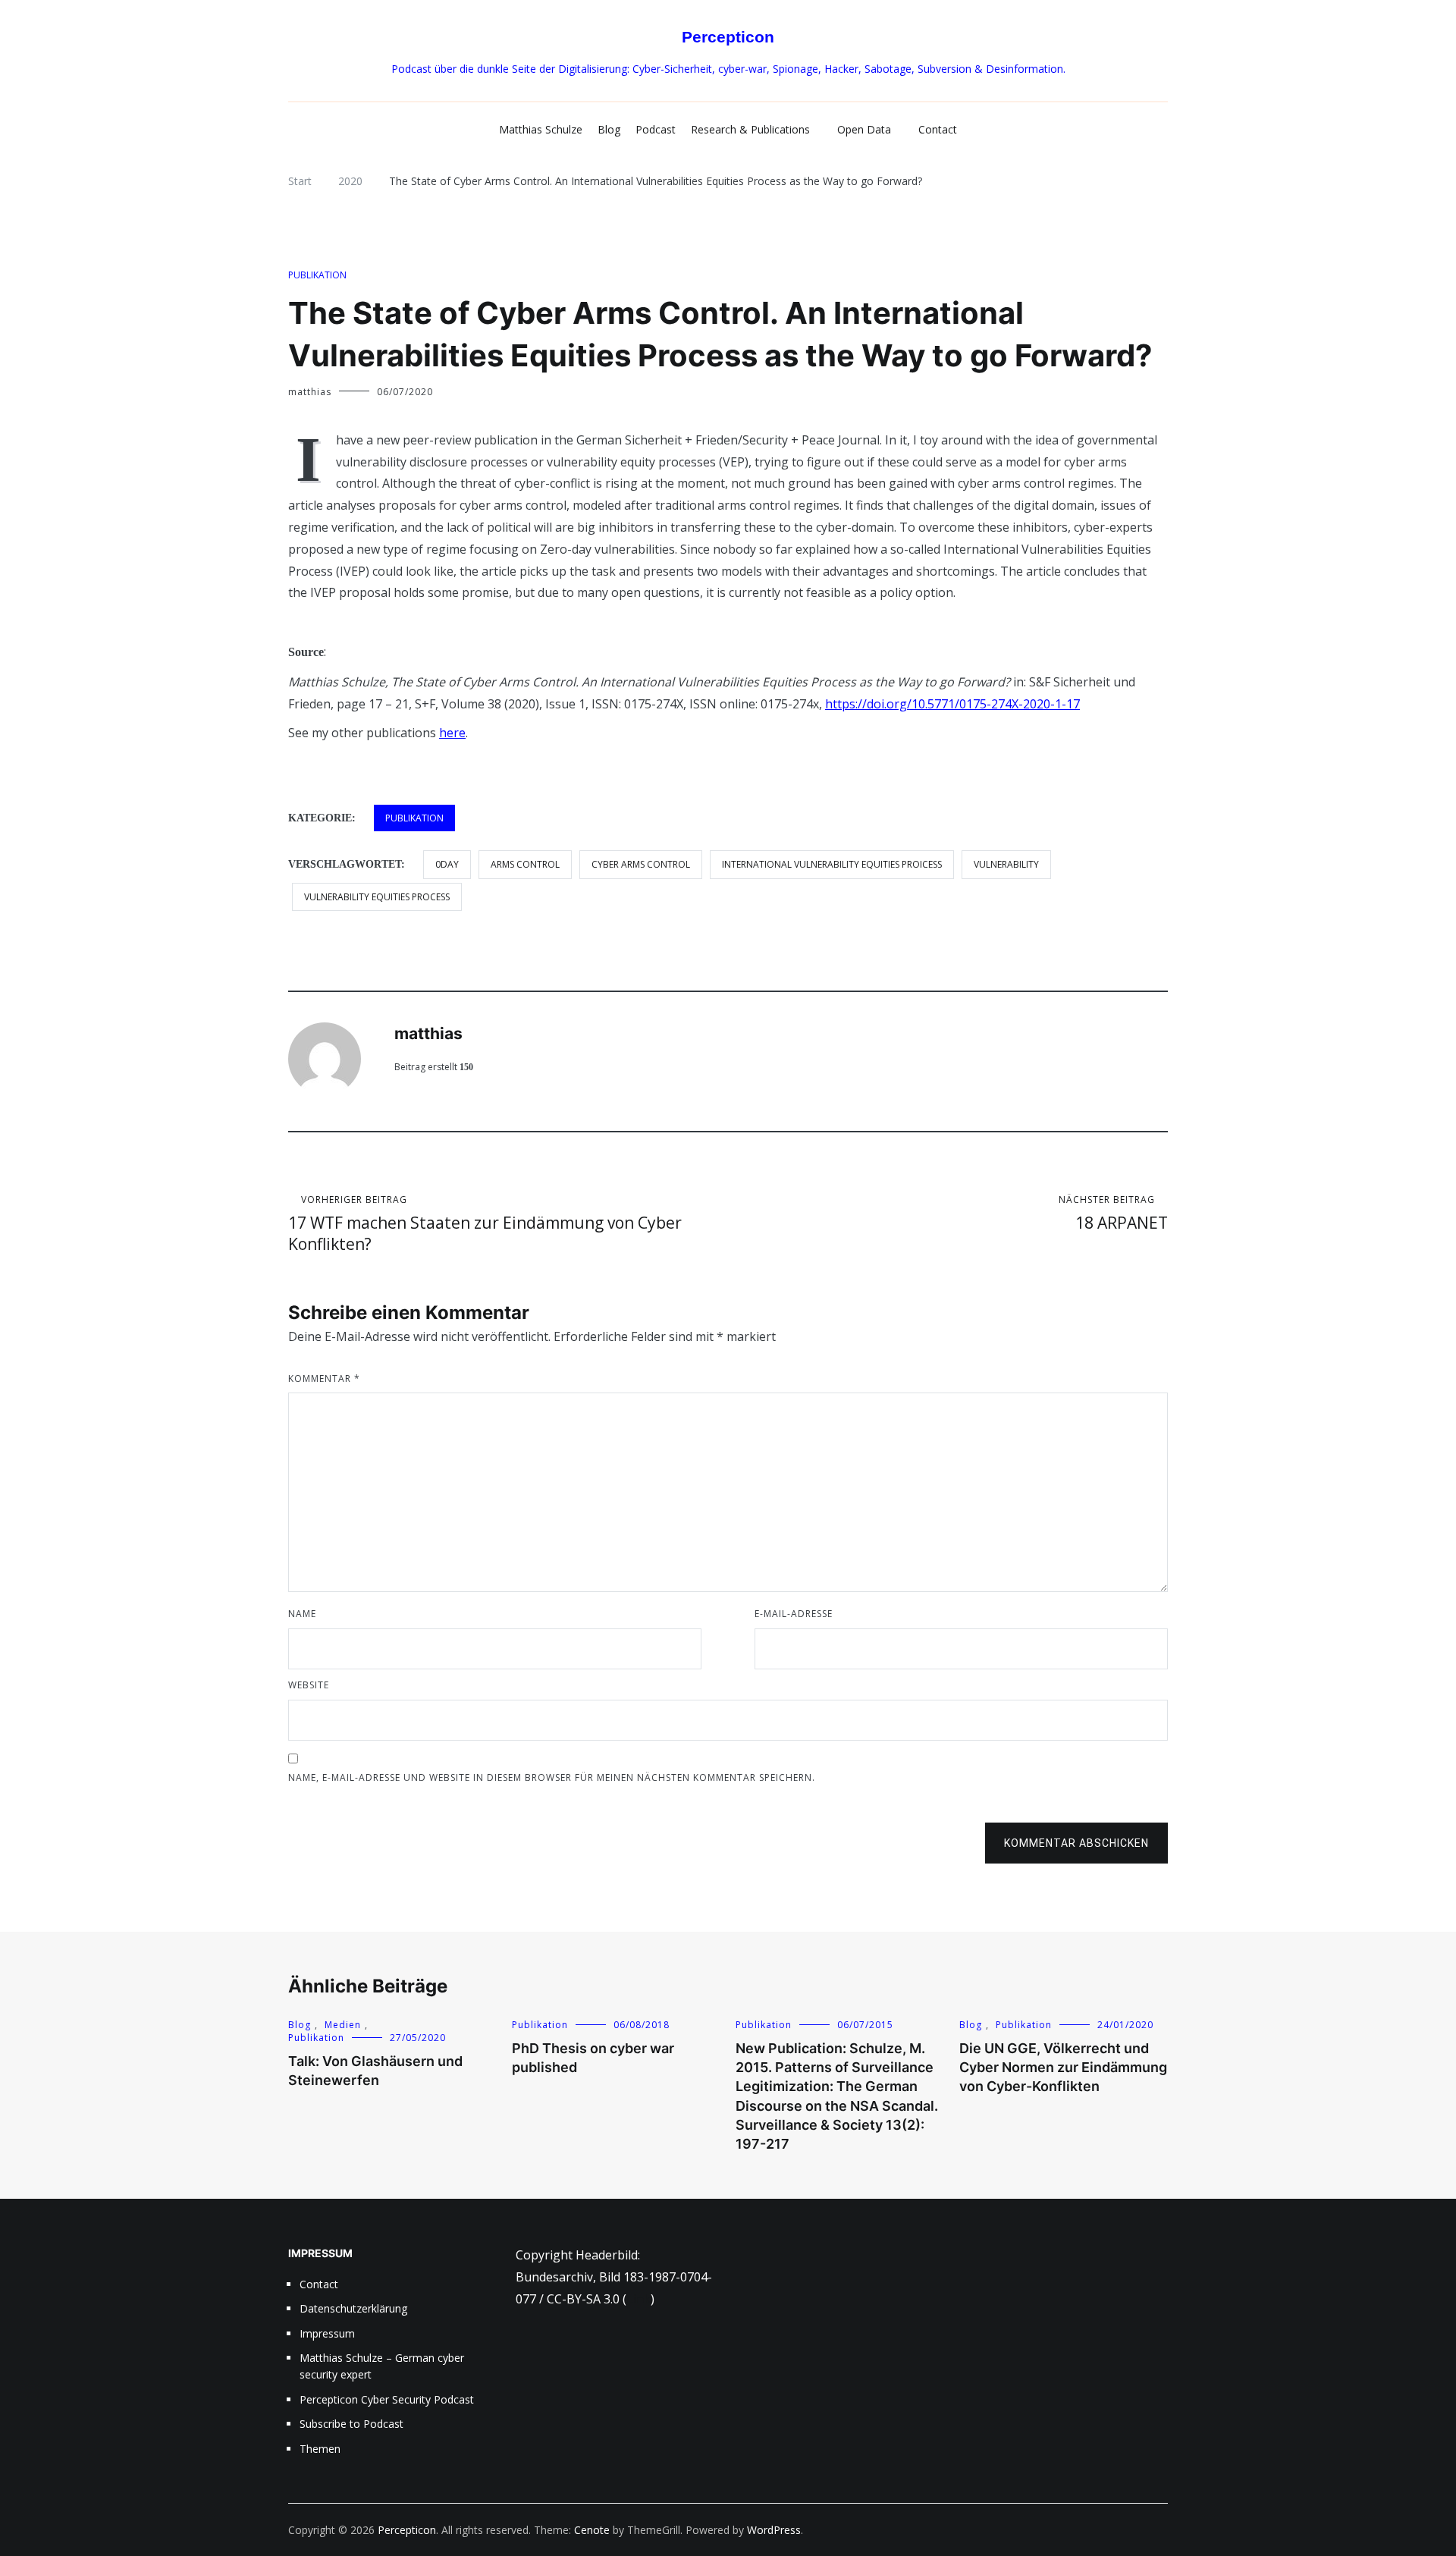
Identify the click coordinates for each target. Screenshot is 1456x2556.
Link (639, 2299)
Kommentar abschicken (1076, 1843)
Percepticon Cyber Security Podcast (387, 2399)
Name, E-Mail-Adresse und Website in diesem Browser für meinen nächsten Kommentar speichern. (552, 1777)
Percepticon (728, 37)
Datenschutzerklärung (353, 2308)
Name (302, 1614)
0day (447, 864)
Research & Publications (750, 129)
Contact (938, 129)
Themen (320, 2449)
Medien (343, 2025)
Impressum (327, 2333)
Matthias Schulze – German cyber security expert (382, 2366)
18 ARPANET (1113, 1213)
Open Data (864, 129)
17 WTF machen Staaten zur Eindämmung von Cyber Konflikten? (485, 1224)
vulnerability (1006, 864)
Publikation (317, 275)
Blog (609, 129)
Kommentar (324, 1378)
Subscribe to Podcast (351, 2424)
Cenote (592, 2530)
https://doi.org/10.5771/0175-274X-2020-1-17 (952, 704)
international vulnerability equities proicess (832, 864)
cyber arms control (641, 864)
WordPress (774, 2530)
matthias (310, 392)
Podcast (656, 129)
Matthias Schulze (541, 129)
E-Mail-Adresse (794, 1614)
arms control (525, 864)
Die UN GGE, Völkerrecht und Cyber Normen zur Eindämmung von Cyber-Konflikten (1063, 2067)
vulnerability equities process (377, 897)
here (452, 733)
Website (309, 1685)
